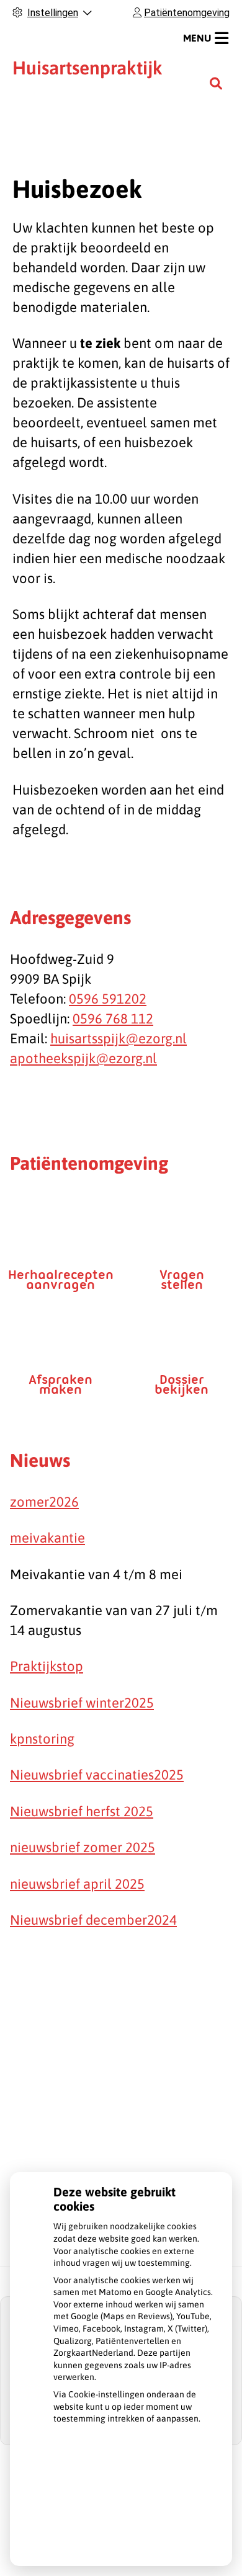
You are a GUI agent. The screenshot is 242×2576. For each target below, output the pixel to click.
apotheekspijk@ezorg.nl (83, 1058)
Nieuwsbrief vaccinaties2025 (97, 1775)
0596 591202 (108, 999)
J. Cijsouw (95, 78)
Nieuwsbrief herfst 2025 (82, 1811)
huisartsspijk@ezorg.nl (119, 1038)
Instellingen (134, 2477)
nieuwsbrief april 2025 (77, 1884)
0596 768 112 (113, 1018)
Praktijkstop (47, 1666)
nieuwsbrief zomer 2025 (83, 1847)
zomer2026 (44, 1502)
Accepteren (134, 2536)
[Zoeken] (216, 83)
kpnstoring (42, 1739)
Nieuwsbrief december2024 (93, 1920)
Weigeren (134, 2507)
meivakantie (47, 1538)
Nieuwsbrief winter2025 (82, 1703)
